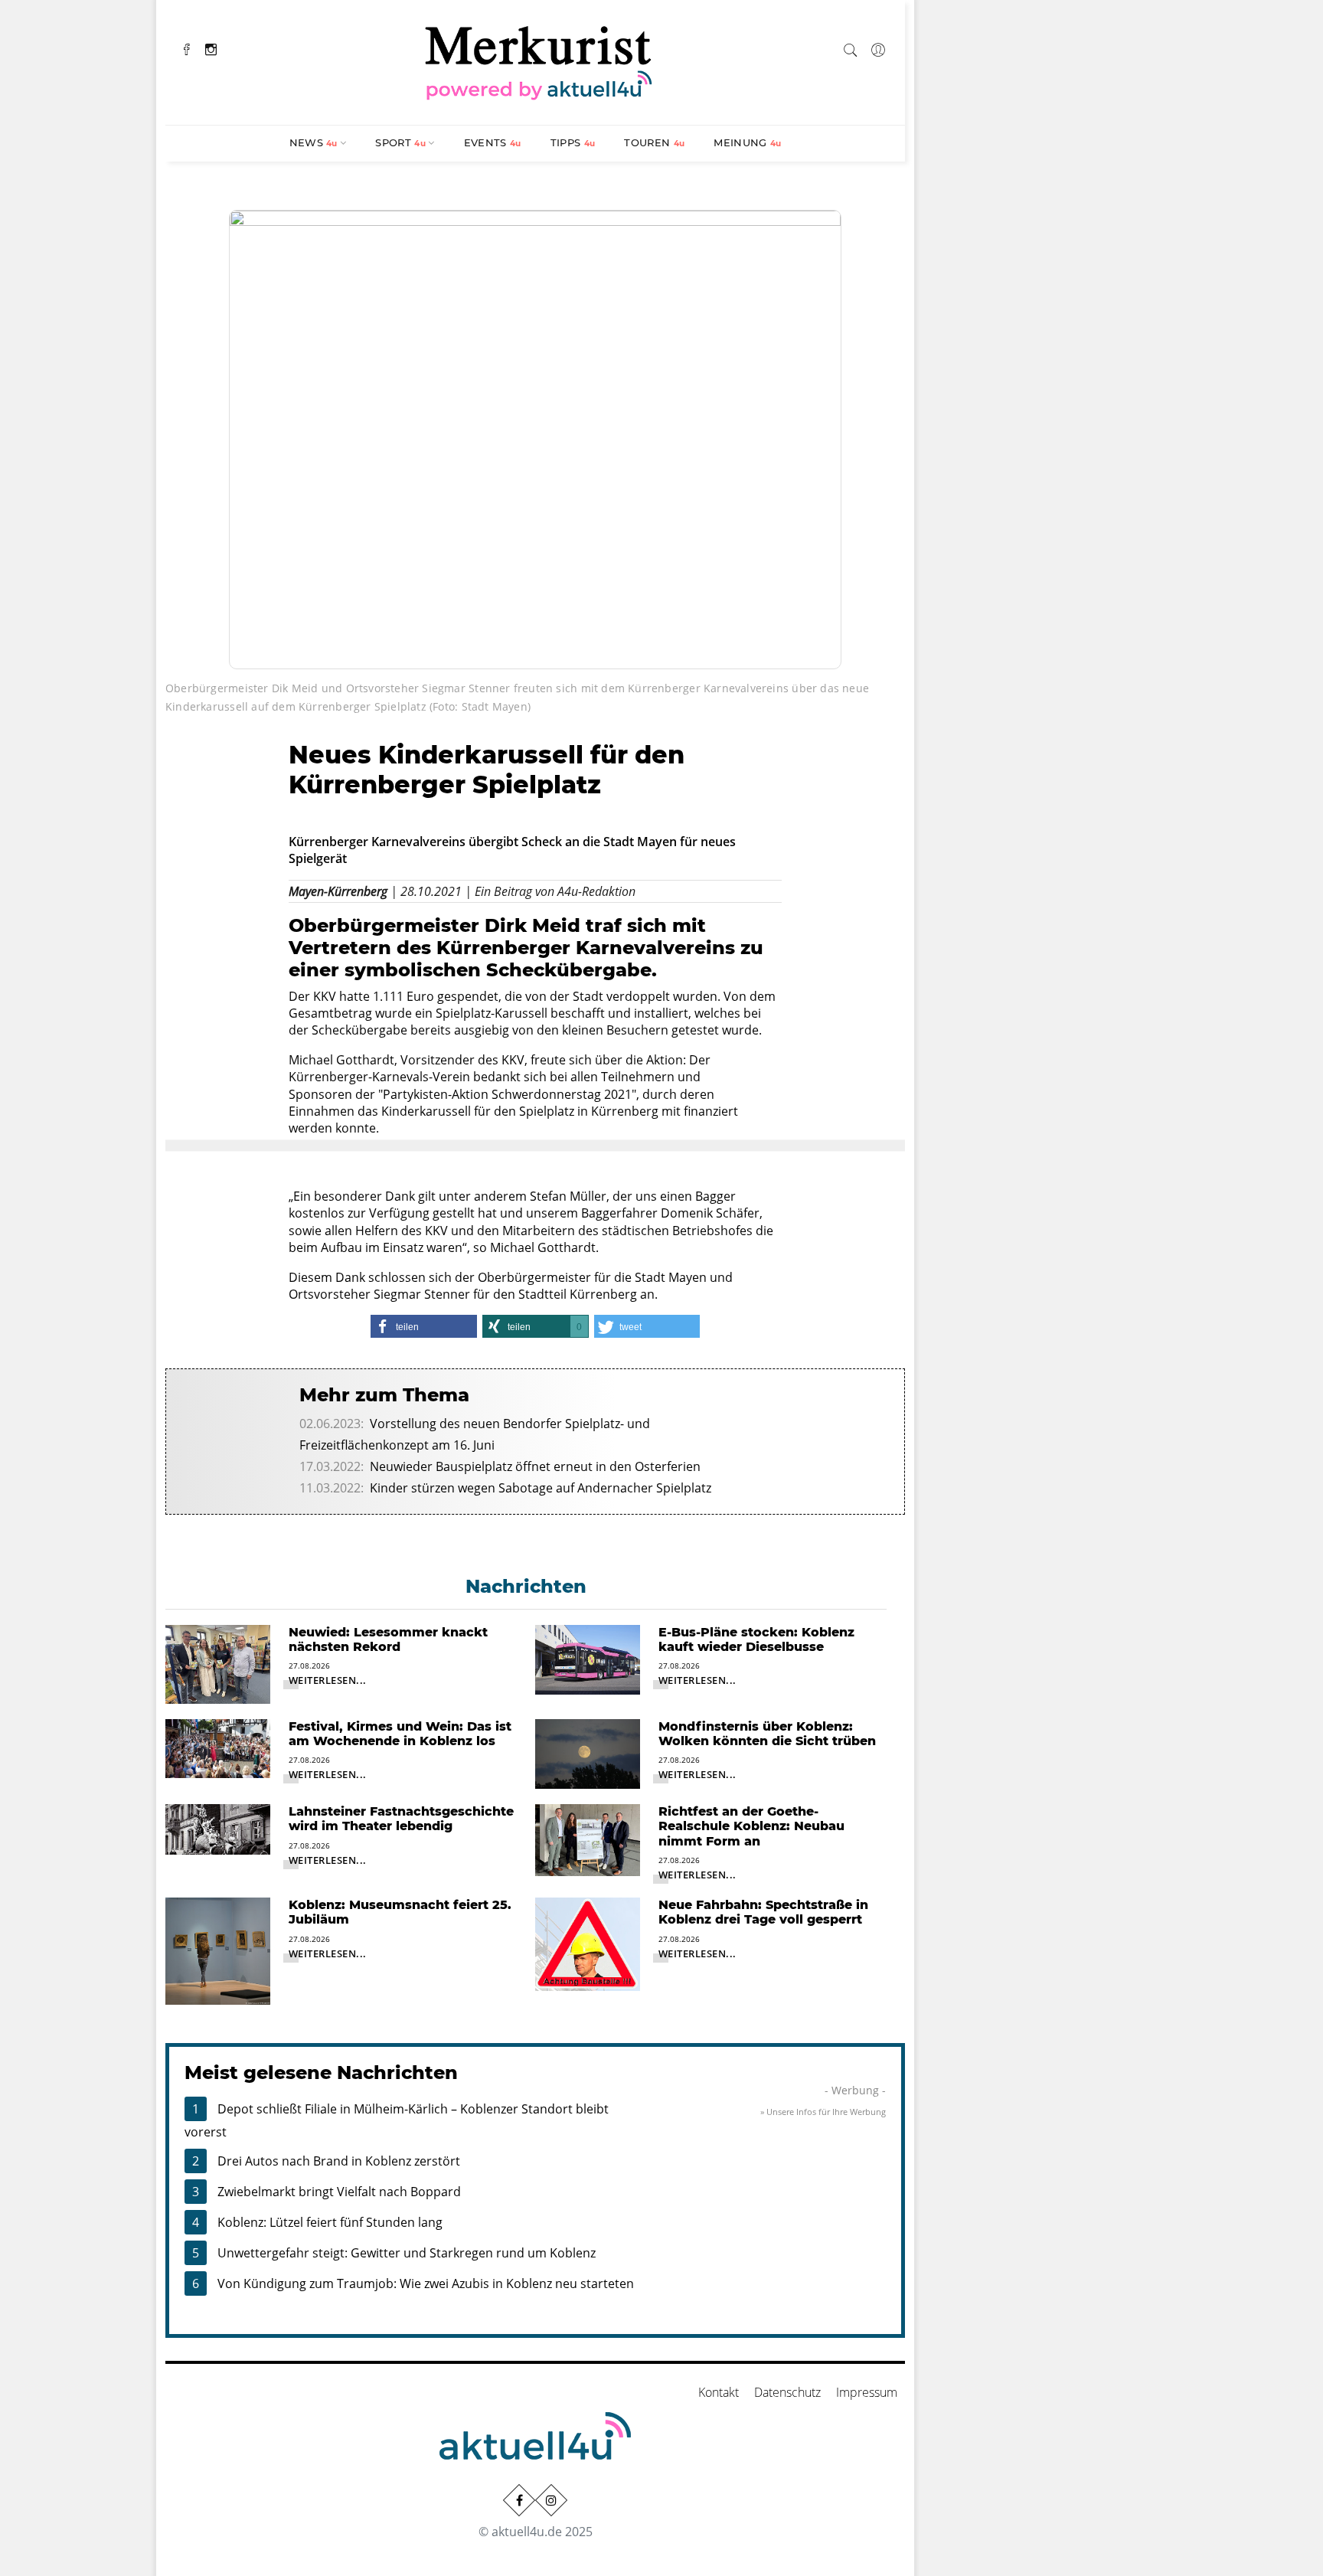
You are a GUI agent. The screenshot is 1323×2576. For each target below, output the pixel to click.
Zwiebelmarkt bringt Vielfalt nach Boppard (339, 2192)
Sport (400, 142)
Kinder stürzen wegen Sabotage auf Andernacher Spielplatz (541, 1488)
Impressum (867, 2392)
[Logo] (539, 60)
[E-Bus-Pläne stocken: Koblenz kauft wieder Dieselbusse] (588, 1659)
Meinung (747, 142)
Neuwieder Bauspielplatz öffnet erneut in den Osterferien (535, 1466)
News (314, 142)
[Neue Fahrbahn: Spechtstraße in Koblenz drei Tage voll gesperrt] (588, 1943)
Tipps (573, 142)
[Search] (851, 47)
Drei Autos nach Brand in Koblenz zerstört (339, 2161)
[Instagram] (211, 48)
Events (493, 142)
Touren (654, 142)
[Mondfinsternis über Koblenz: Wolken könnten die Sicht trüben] (588, 1753)
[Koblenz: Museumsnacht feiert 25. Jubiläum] (218, 1950)
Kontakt (719, 2392)
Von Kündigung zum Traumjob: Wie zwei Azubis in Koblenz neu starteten (426, 2283)
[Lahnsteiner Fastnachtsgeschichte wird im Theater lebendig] (218, 1828)
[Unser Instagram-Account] (551, 2500)
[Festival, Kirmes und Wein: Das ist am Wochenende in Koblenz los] (218, 1747)
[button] (423, 1326)
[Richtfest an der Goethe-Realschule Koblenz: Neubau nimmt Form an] (588, 1839)
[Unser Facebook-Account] (519, 2500)
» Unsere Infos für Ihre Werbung (823, 2112)
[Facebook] (187, 48)
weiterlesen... (328, 1680)
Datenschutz (787, 2392)
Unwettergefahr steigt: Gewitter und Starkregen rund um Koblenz (407, 2253)
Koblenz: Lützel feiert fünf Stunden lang (330, 2222)
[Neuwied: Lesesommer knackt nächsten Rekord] (218, 1663)
